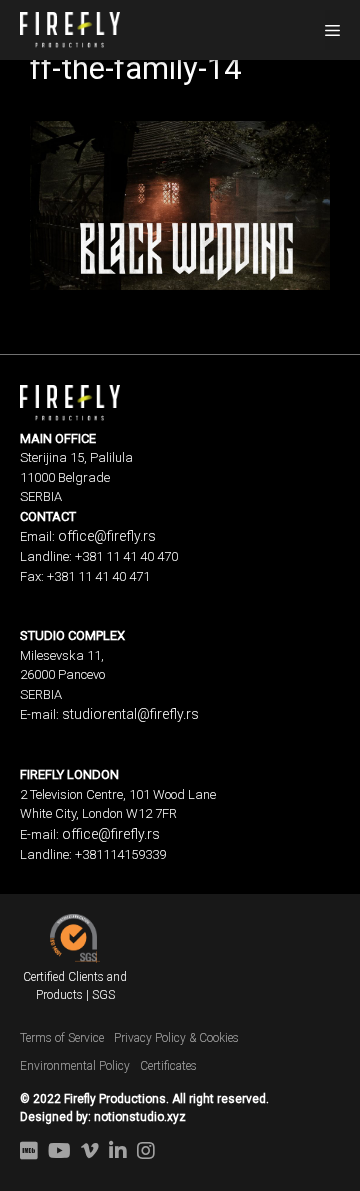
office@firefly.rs (107, 536)
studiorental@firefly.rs (130, 714)
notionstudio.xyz (140, 1117)
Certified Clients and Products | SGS (75, 986)
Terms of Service (62, 1038)
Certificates (168, 1066)
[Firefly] (70, 28)
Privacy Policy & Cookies (176, 1038)
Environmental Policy (75, 1066)
